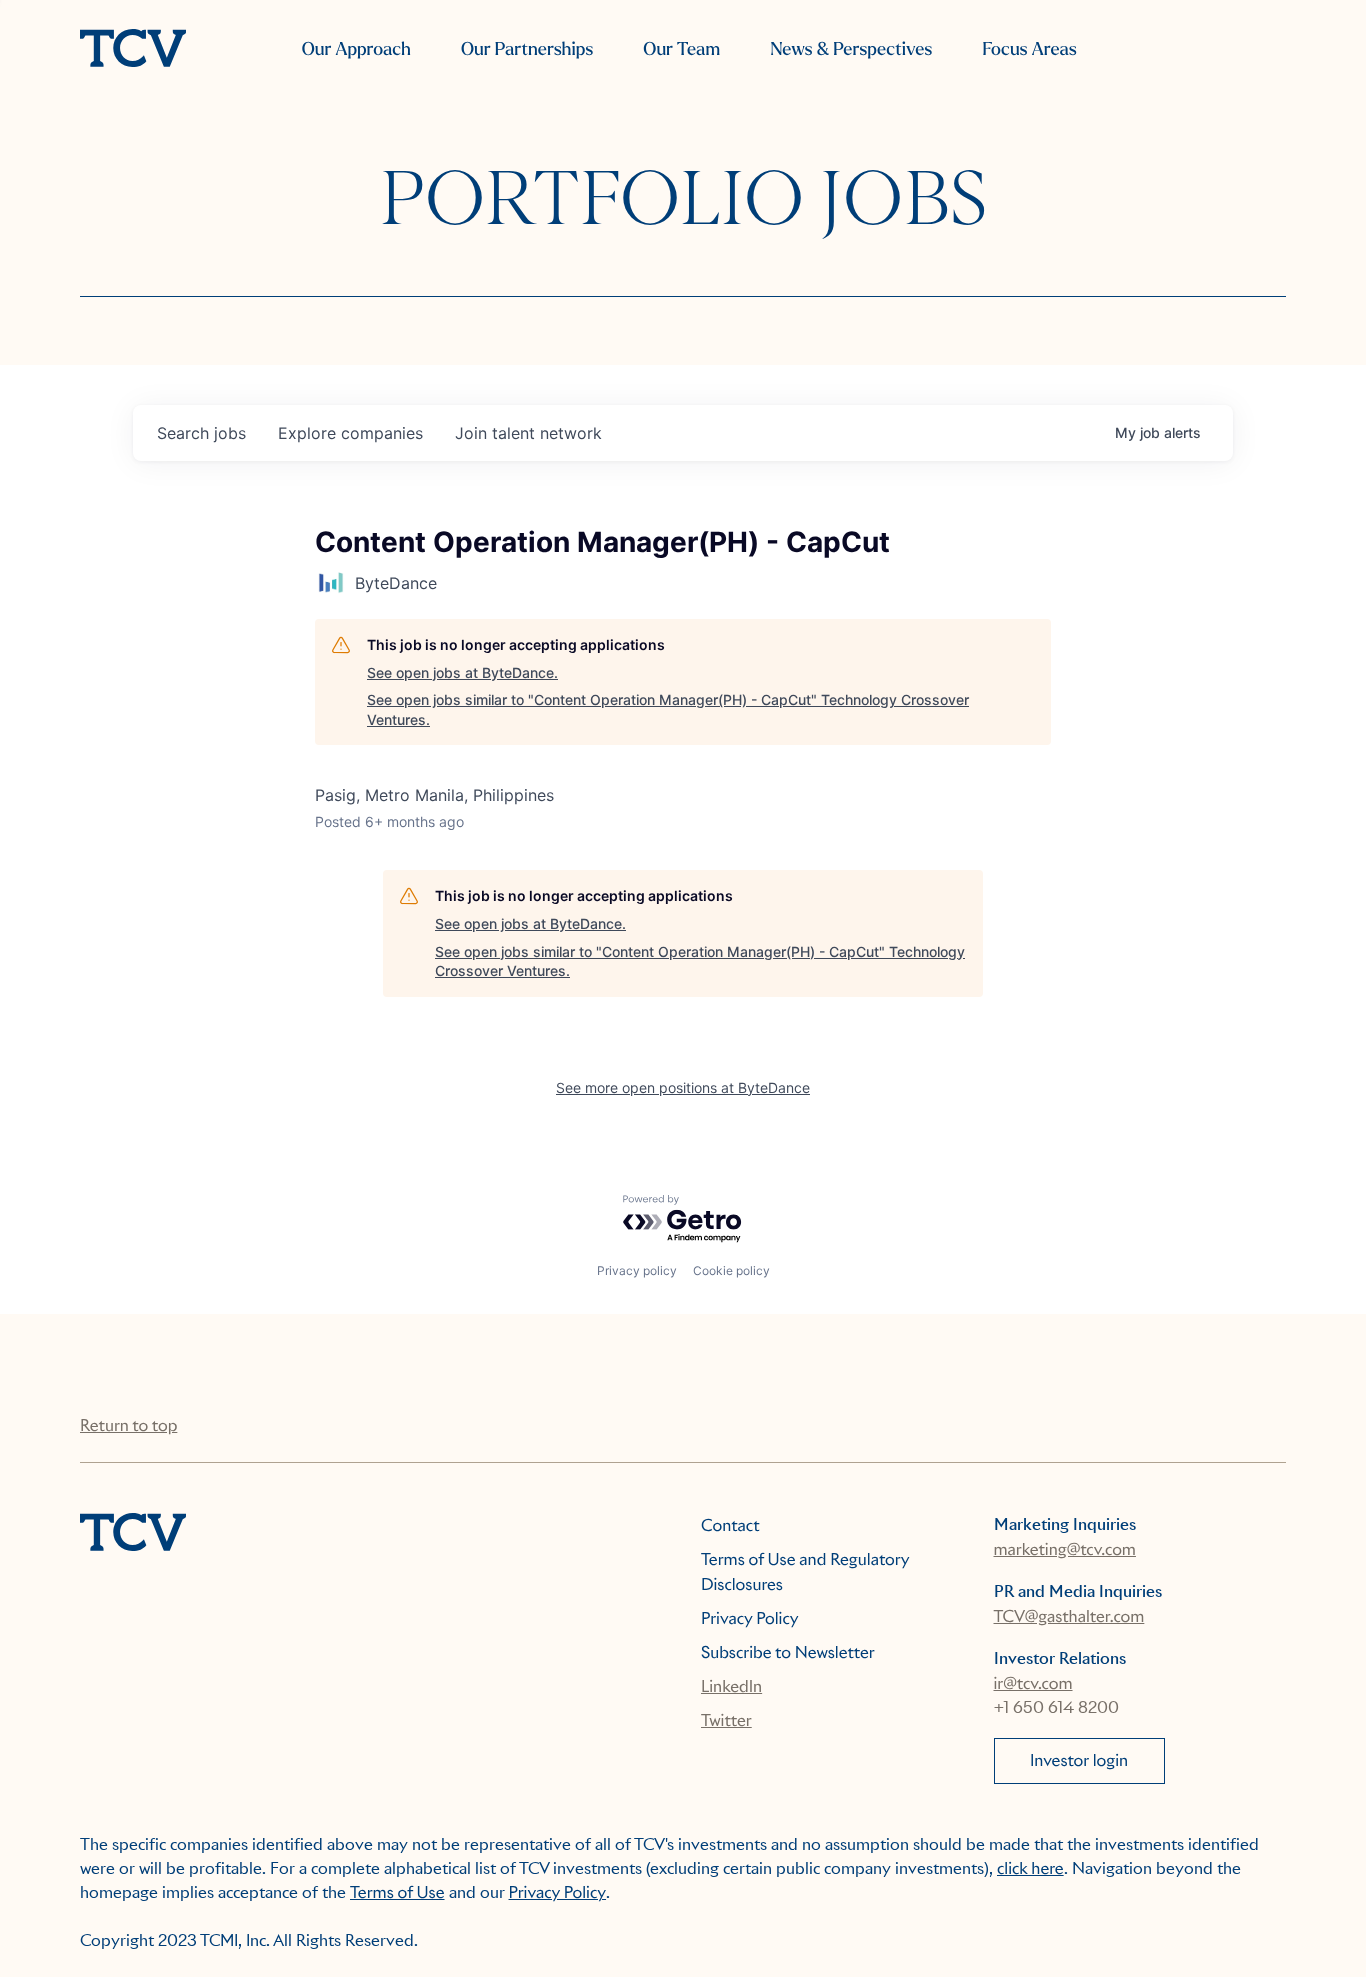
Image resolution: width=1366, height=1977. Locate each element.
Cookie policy (731, 1270)
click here (1030, 1868)
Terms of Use (397, 1892)
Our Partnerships (527, 49)
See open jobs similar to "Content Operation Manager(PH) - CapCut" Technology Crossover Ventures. (668, 709)
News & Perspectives (851, 49)
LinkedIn (731, 1686)
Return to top (128, 1425)
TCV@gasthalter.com (1069, 1616)
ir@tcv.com (1033, 1683)
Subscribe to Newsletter (788, 1652)
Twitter (726, 1720)
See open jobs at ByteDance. (462, 672)
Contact (730, 1525)
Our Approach (356, 49)
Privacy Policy (750, 1618)
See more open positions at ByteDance (683, 1087)
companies (350, 433)
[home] (133, 50)
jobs (201, 433)
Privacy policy (637, 1270)
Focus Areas (1029, 49)
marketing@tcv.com (1065, 1549)
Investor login (1079, 1760)
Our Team (681, 49)
